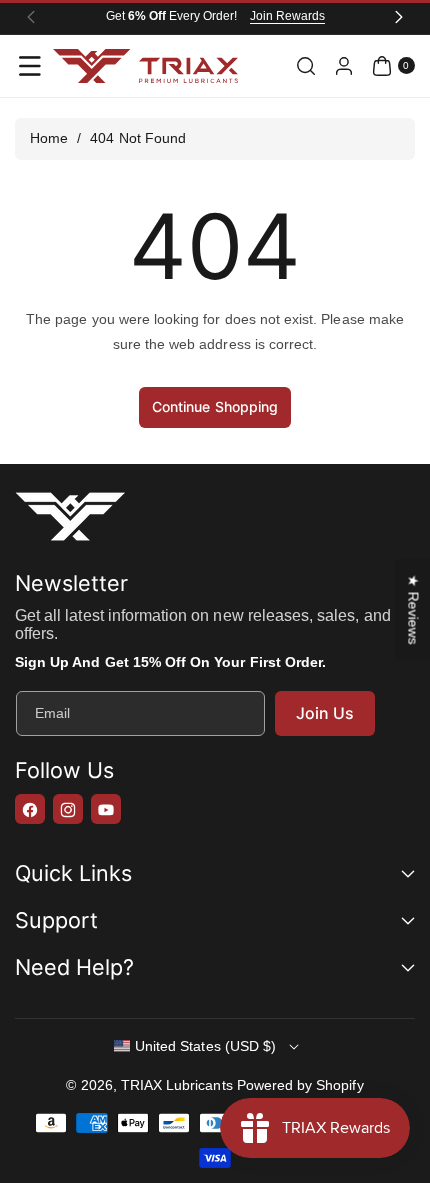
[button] (30, 66)
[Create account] (344, 66)
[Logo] (70, 520)
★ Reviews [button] (413, 609)
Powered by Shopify (300, 1085)
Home (49, 138)
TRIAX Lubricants (177, 1085)
